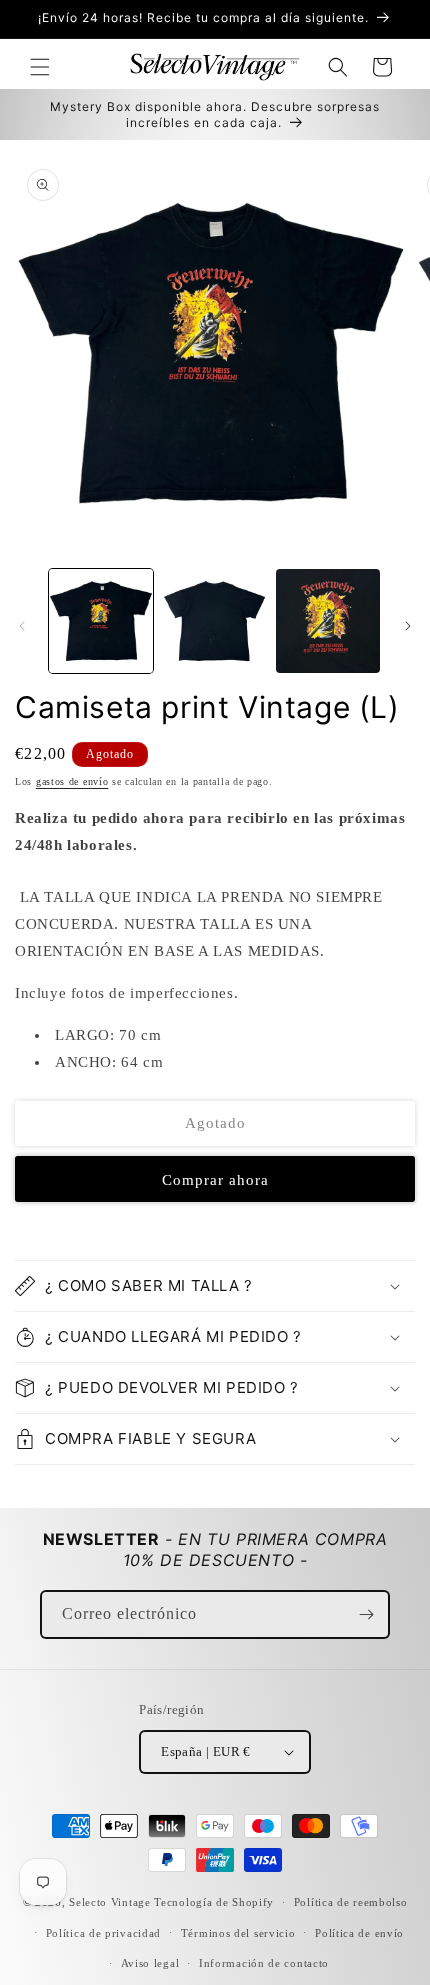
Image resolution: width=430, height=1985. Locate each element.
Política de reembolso (351, 1902)
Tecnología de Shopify (214, 1902)
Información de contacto (264, 1963)
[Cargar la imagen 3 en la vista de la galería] (328, 621)
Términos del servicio (238, 1933)
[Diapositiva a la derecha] (408, 626)
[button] (40, 67)
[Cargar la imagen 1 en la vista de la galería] (101, 621)
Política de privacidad (103, 1933)
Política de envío (359, 1933)
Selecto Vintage (111, 1902)
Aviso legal (150, 1963)
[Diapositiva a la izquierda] (22, 626)
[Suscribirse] (366, 1614)
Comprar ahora (215, 1180)
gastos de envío (72, 781)
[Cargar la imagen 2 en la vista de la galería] (215, 621)
